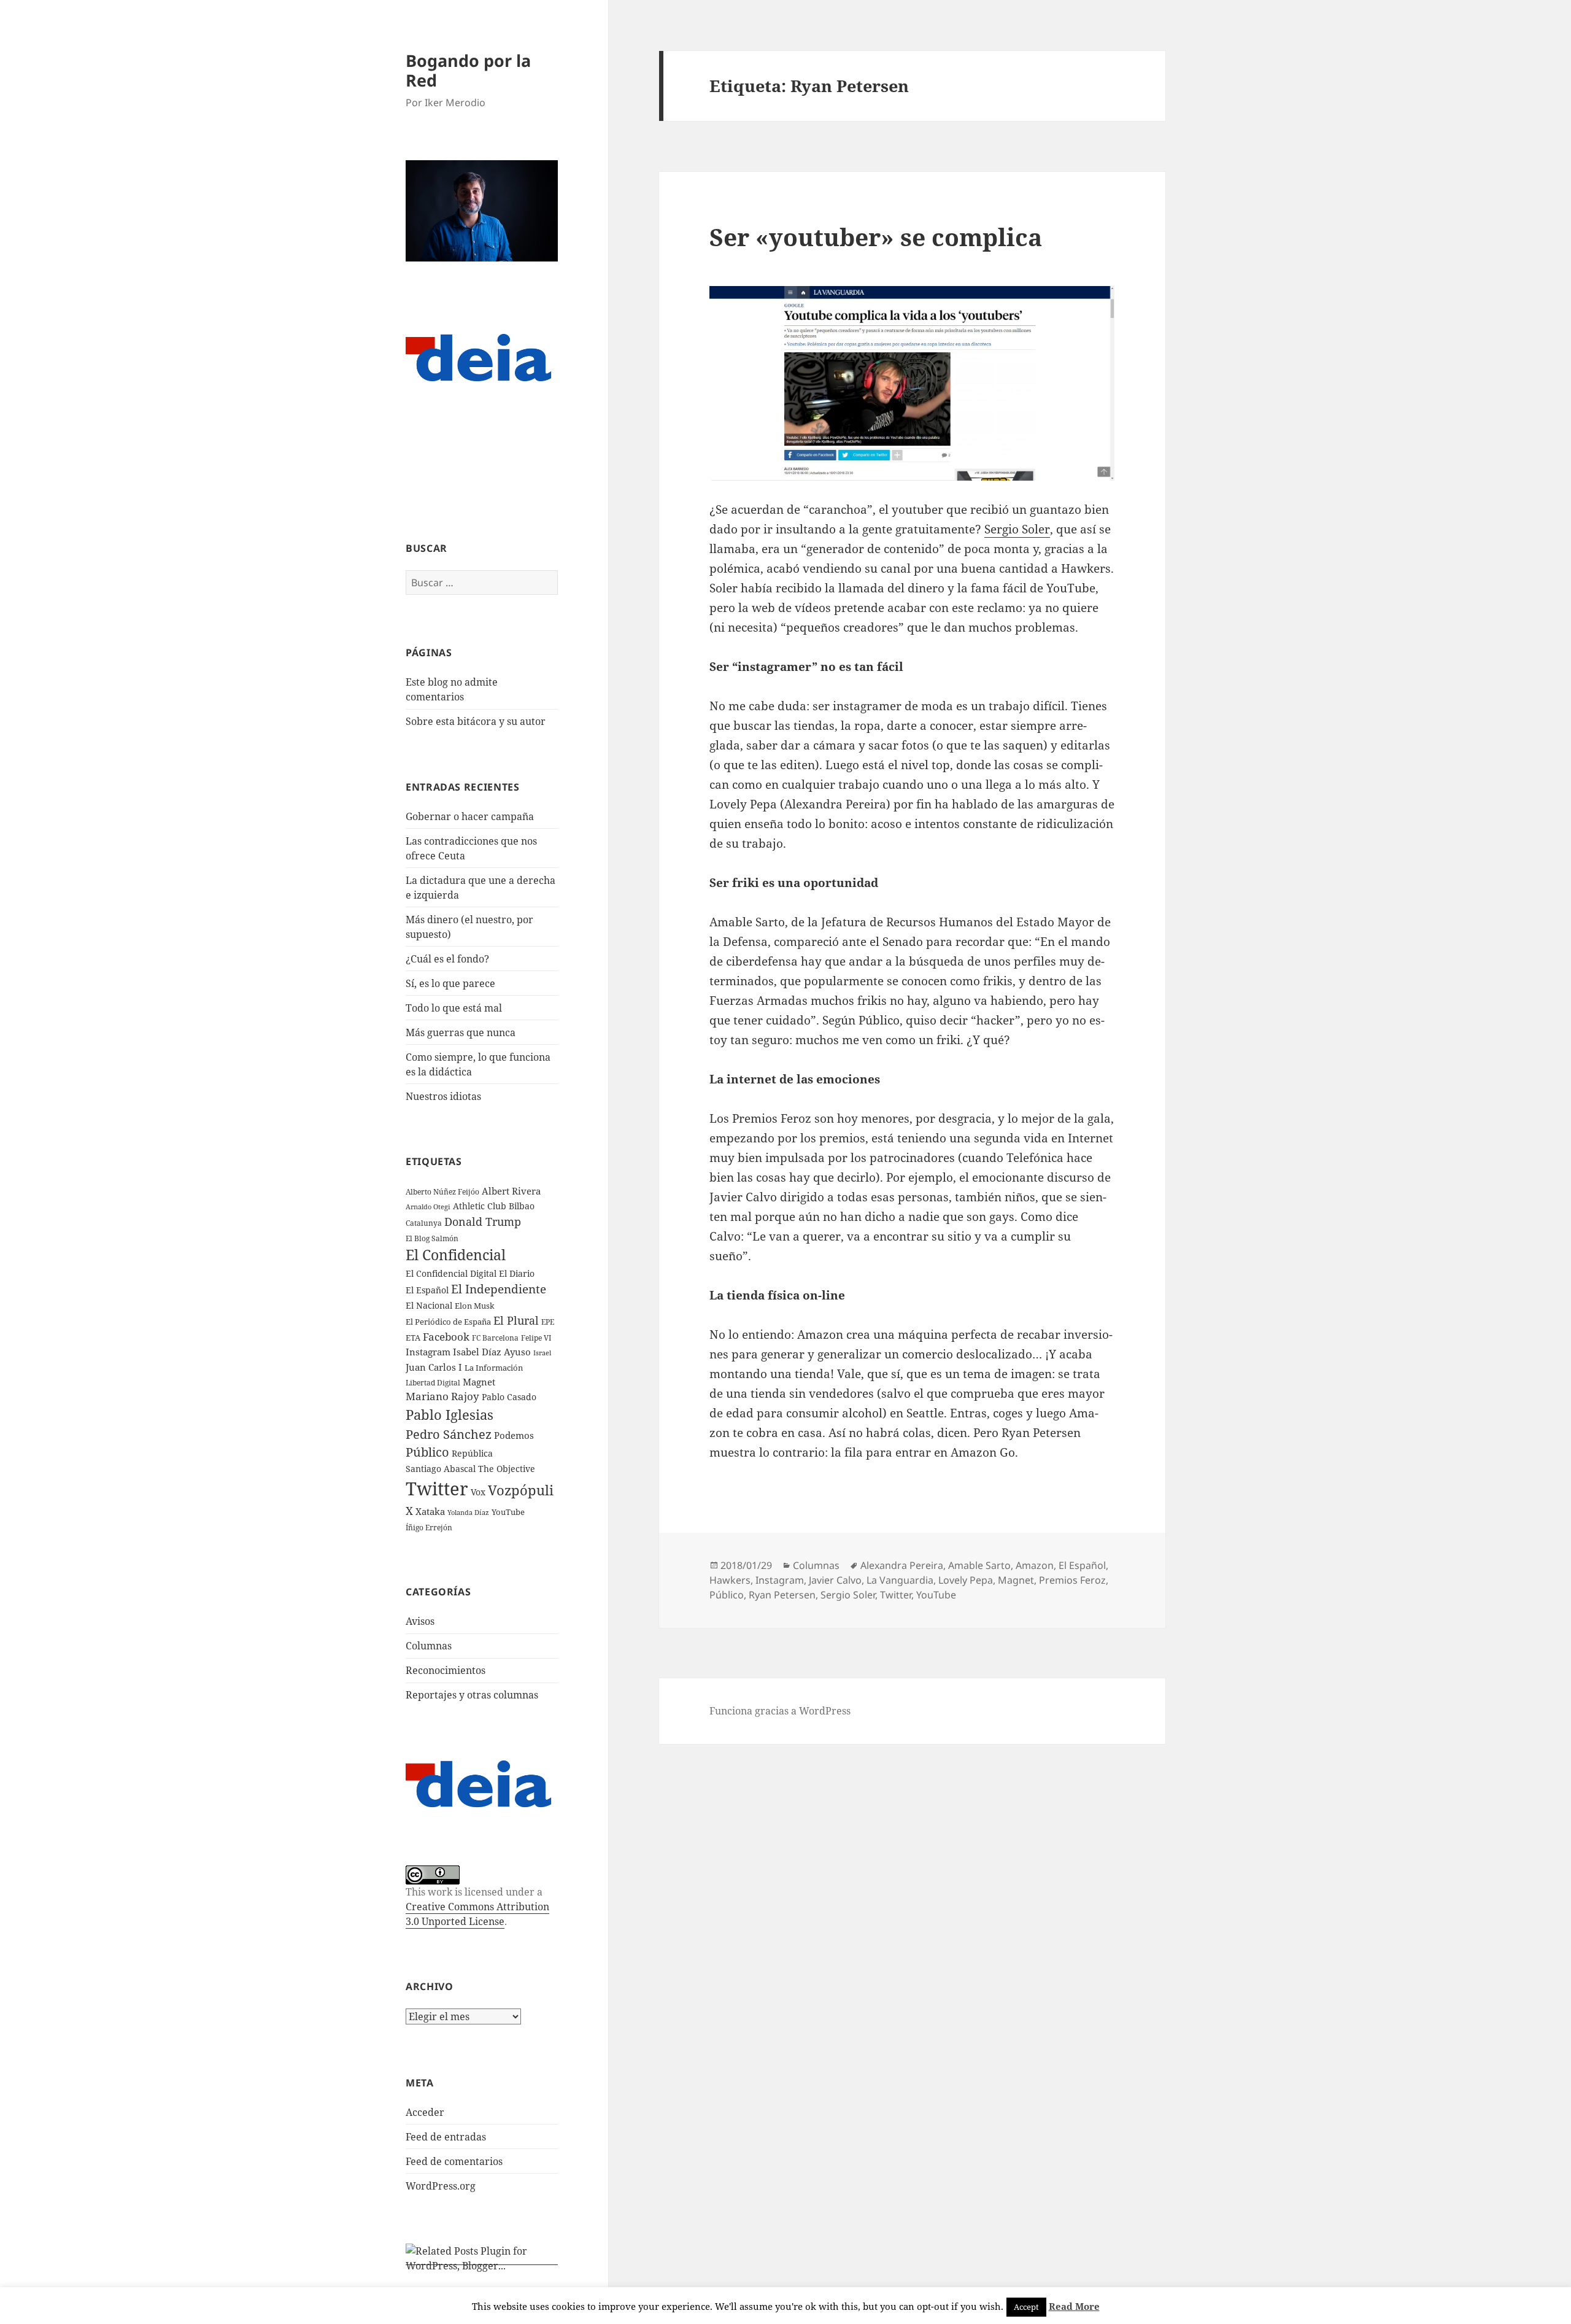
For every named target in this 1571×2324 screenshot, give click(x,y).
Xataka (430, 1511)
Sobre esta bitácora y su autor (476, 721)
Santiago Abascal (441, 1469)
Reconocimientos (446, 1670)
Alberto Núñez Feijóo (442, 1191)
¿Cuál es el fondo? (447, 959)
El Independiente (499, 1289)
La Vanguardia (900, 1580)
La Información (494, 1368)
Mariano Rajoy (442, 1396)
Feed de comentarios (454, 2161)
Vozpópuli (521, 1490)
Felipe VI (536, 1338)
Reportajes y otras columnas (472, 1695)
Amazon (1035, 1565)
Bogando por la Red (468, 70)
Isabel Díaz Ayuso (492, 1352)
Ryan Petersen (782, 1595)
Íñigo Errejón (429, 1527)
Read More (1074, 2306)
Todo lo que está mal (454, 1008)
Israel (542, 1353)
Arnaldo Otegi (428, 1207)
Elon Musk (475, 1306)
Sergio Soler (1017, 529)
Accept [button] (1026, 2307)
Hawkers (730, 1580)
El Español (427, 1290)
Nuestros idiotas (443, 1096)
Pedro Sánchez (449, 1434)
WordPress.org (441, 2186)
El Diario (517, 1273)
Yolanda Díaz (468, 1513)
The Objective (507, 1469)
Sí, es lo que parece (450, 983)
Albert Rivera (511, 1191)
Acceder (425, 2112)
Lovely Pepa (966, 1580)
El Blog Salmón (432, 1238)
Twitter (437, 1489)
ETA (413, 1338)
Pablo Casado (509, 1397)
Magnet (479, 1382)
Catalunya (424, 1223)
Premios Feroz (1072, 1580)
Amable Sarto (979, 1565)
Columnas (429, 1646)
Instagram (428, 1352)
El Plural (516, 1320)
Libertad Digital (433, 1383)
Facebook (446, 1337)
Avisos (420, 1621)
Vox (478, 1492)
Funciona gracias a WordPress (780, 1711)
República (472, 1453)
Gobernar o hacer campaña (470, 816)
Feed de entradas (446, 2137)
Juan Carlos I (434, 1367)
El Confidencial (456, 1255)
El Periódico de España (448, 1322)
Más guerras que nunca (461, 1032)
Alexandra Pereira (902, 1565)
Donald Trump (483, 1221)
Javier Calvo (835, 1580)
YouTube (508, 1512)
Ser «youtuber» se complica (876, 237)
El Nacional (429, 1305)
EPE (548, 1322)
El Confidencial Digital (451, 1273)
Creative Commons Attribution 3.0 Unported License (477, 1914)
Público (427, 1452)
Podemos (514, 1435)
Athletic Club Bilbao (494, 1206)
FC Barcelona (495, 1338)
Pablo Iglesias (450, 1414)
